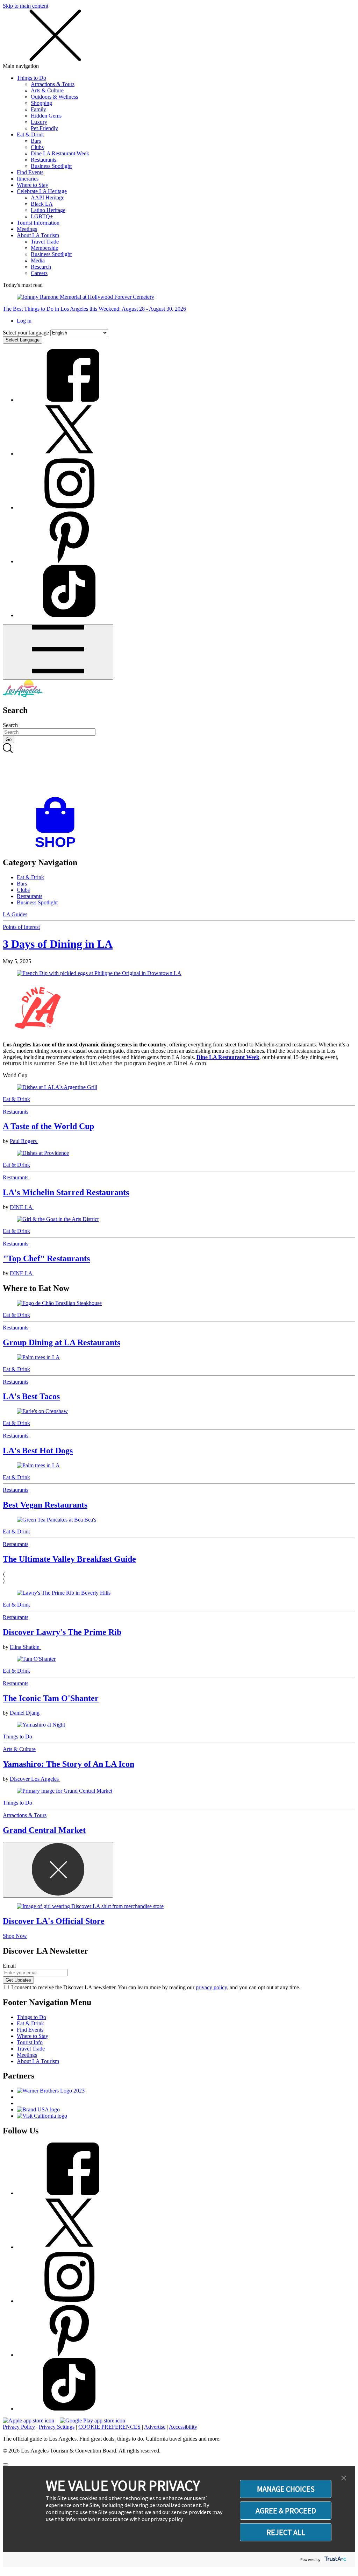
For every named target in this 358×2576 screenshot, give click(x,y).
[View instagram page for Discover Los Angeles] (69, 507)
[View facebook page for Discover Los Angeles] (69, 400)
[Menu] (58, 652)
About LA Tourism (38, 235)
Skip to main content (26, 6)
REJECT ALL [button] (286, 2532)
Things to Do (31, 78)
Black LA (42, 204)
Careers (39, 273)
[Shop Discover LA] (58, 848)
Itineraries (28, 179)
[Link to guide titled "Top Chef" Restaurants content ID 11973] (179, 1219)
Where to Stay (33, 185)
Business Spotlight (51, 166)
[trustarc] (335, 2559)
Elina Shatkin (25, 1647)
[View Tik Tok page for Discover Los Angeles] (69, 615)
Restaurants (44, 160)
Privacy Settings (57, 2427)
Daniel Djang (25, 1713)
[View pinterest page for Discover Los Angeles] (69, 561)
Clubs (37, 147)
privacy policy (211, 1987)
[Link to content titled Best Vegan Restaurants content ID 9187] (179, 1466)
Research (41, 267)
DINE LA (22, 1207)
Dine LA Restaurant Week (60, 153)
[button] (344, 2478)
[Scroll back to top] (6, 2464)
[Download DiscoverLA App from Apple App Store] (28, 2420)
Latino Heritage (48, 210)
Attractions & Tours (53, 84)
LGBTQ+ (42, 216)
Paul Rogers (24, 1141)
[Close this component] (58, 1870)
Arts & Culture (47, 90)
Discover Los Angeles (35, 1779)
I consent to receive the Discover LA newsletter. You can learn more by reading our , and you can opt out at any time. (156, 1987)
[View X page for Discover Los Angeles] (69, 454)
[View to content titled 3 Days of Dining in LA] (179, 973)
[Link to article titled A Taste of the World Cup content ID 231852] (179, 1087)
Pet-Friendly (44, 128)
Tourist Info (30, 2042)
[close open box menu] (55, 60)
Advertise (155, 2427)
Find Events (30, 172)
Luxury (39, 122)
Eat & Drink (30, 135)
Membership (45, 248)
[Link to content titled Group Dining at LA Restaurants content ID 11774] (179, 1303)
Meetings (27, 229)
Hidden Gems (46, 116)
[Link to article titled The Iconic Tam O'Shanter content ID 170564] (179, 1659)
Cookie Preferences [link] (109, 2427)
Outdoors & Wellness (54, 97)
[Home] (23, 695)
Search (10, 725)
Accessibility (183, 2427)
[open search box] (179, 770)
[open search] (179, 770)
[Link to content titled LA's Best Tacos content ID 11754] (179, 1357)
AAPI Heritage (48, 197)
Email (9, 1966)
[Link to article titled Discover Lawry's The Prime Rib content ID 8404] (179, 1593)
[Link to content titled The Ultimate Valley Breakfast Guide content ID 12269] (179, 1520)
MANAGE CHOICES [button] (286, 2489)
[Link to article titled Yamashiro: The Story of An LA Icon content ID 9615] (179, 1725)
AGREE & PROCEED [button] (286, 2511)
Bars (36, 141)
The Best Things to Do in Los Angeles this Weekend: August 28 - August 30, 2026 (94, 309)
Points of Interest (21, 927)
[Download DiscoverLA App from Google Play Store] (92, 2420)
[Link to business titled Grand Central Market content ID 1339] (179, 1791)
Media (38, 260)
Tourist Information (38, 223)
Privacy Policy (19, 2427)
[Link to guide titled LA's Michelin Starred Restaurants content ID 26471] (179, 1153)
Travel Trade (45, 242)
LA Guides (15, 914)
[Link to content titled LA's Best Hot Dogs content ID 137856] (179, 1411)
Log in (24, 321)
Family (38, 109)
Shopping (41, 103)
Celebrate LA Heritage (42, 191)
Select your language (26, 333)
